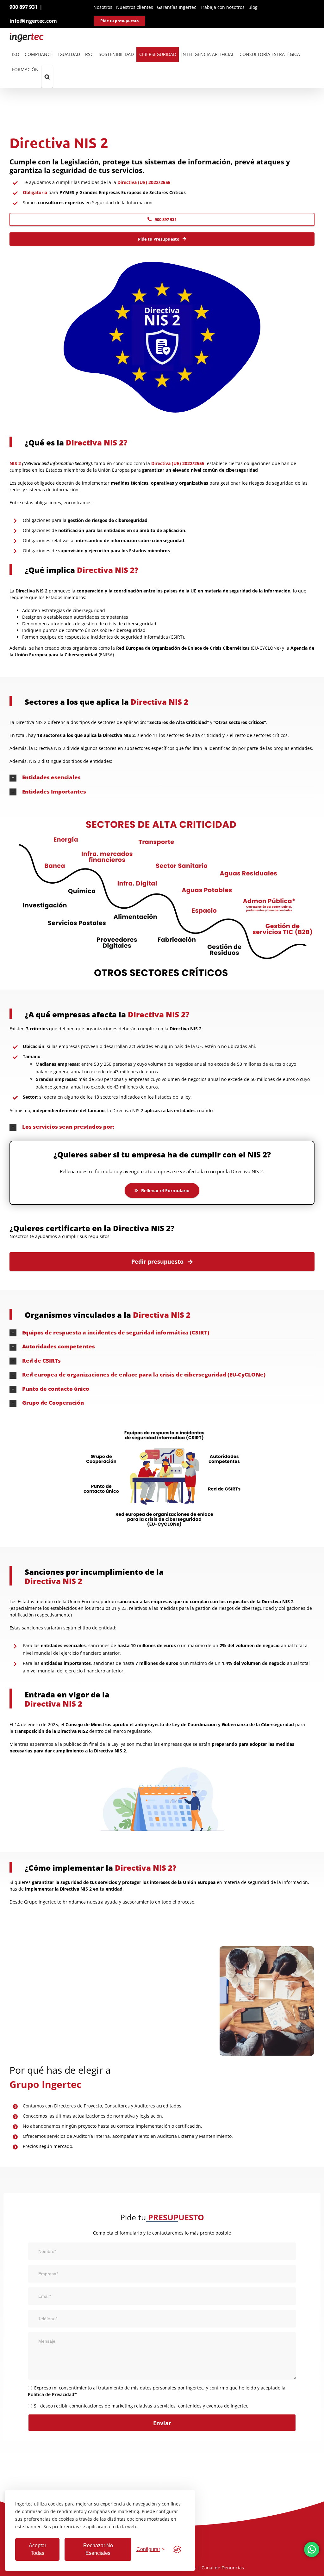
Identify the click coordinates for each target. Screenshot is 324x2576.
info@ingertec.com (33, 21)
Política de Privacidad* (52, 2394)
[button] (47, 77)
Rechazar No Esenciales (98, 2549)
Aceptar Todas (37, 2549)
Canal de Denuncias (223, 2568)
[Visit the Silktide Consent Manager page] (177, 2549)
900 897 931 (24, 7)
